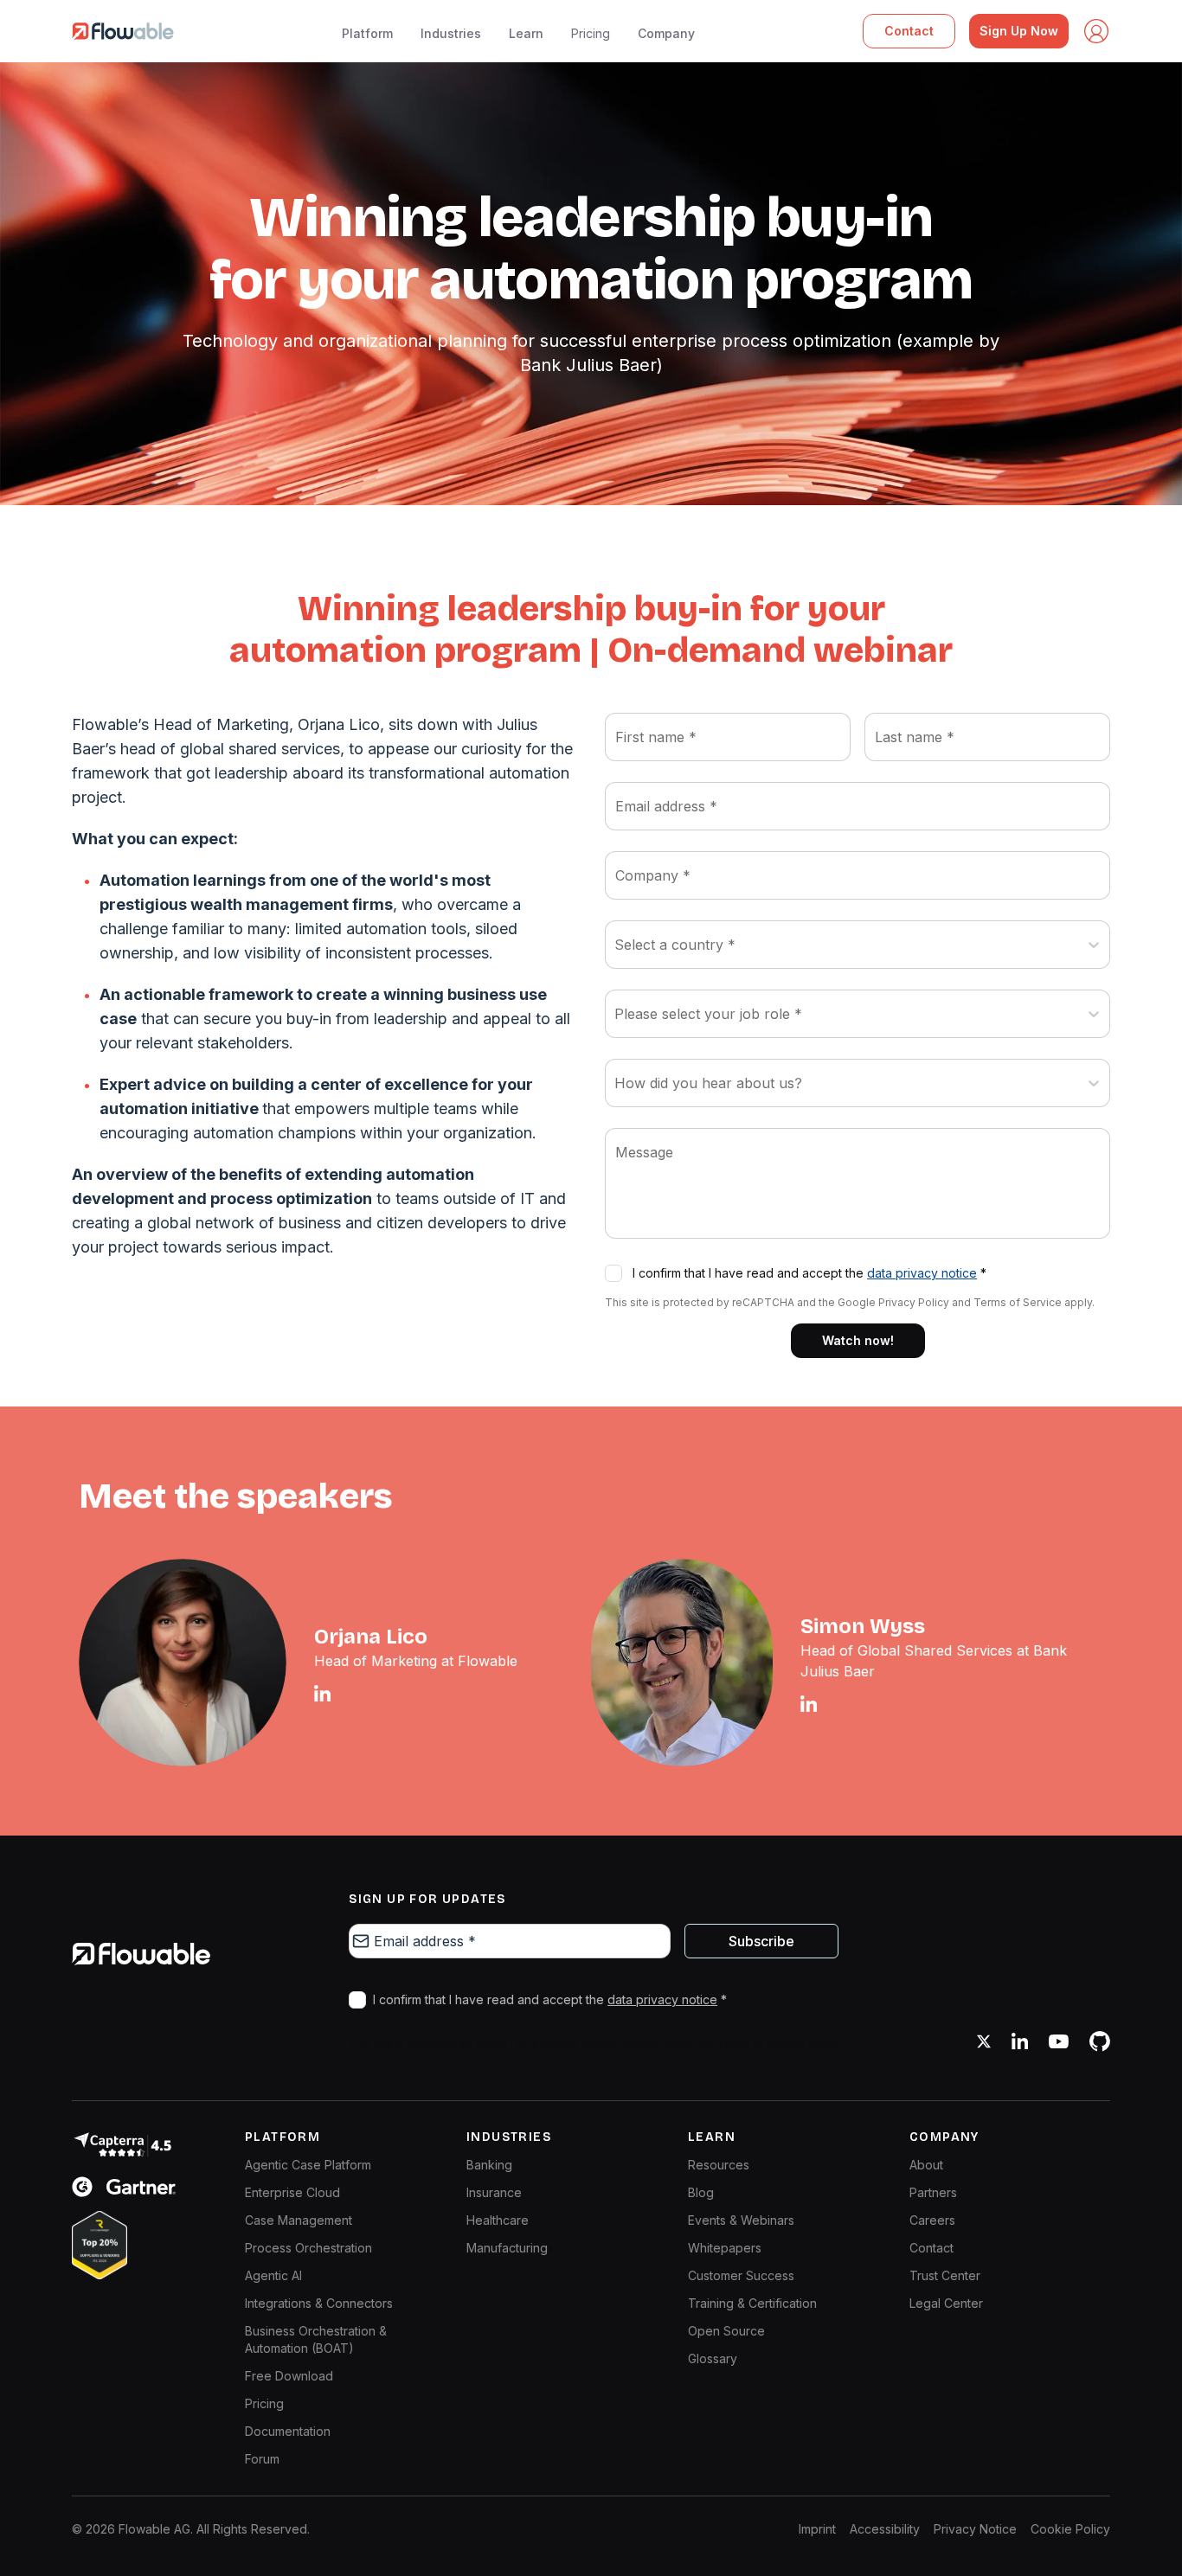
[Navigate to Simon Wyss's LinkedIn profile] (809, 1704)
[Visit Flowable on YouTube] (1059, 2041)
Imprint (817, 2529)
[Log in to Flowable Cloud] (1096, 31)
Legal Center (946, 2303)
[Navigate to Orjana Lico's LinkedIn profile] (322, 1693)
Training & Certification (752, 2303)
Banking (489, 2165)
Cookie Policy (1070, 2529)
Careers (932, 2220)
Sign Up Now (1019, 31)
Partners (933, 2192)
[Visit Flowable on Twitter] (984, 2041)
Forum (262, 2459)
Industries (451, 33)
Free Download (289, 2376)
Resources (719, 2165)
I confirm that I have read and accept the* (809, 1273)
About (926, 2165)
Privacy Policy (914, 1302)
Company (666, 33)
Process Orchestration (308, 2248)
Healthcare (498, 2220)
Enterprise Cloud (292, 2192)
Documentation (288, 2431)
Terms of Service (1018, 1302)
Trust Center (945, 2275)
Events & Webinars (741, 2220)
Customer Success (741, 2275)
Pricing (591, 33)
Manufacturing (507, 2248)
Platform (367, 33)
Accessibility (885, 2529)
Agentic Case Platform (308, 2165)
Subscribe (761, 1941)
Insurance (494, 2192)
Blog (701, 2192)
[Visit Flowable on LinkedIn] (1020, 2041)
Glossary (713, 2358)
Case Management (299, 2220)
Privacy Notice (975, 2529)
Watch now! (858, 1340)
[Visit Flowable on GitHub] (1100, 2041)
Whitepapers (725, 2248)
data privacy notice (922, 1273)
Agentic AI (273, 2275)
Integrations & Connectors (319, 2303)
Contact (909, 31)
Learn (526, 33)
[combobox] (617, 945)
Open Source (726, 2331)
